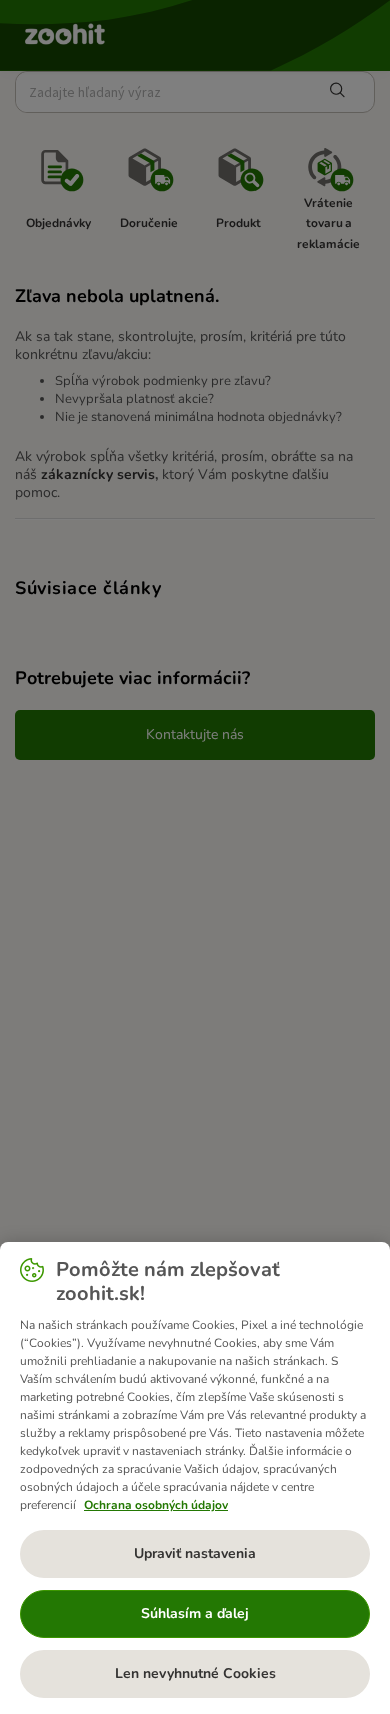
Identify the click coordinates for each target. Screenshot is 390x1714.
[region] (195, 1478)
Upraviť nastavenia (195, 1553)
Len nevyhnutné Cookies (195, 1673)
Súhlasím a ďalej (195, 1613)
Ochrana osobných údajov (156, 1505)
